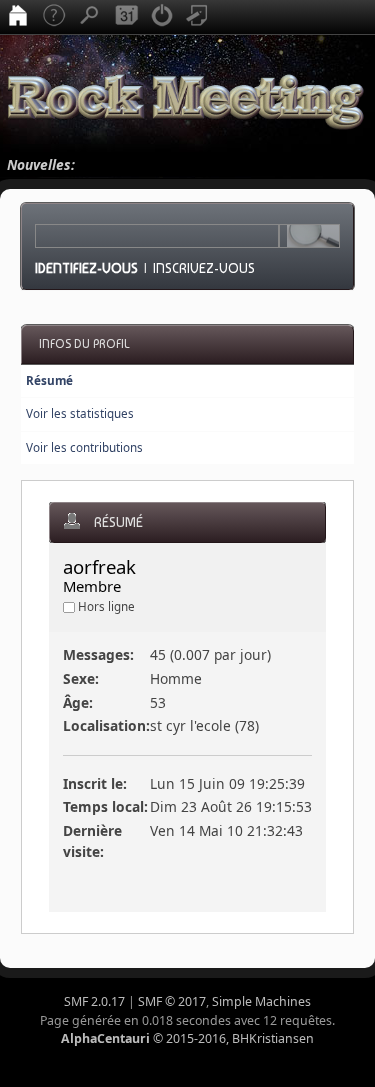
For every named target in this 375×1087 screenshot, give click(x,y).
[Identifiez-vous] (162, 17)
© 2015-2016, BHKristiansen (187, 1038)
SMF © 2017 (172, 1001)
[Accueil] (18, 17)
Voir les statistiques (80, 413)
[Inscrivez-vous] (198, 17)
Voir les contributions (84, 447)
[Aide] (54, 17)
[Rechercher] (90, 17)
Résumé (49, 380)
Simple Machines (261, 1001)
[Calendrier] (126, 17)
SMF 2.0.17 (94, 1001)
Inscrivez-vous (204, 268)
